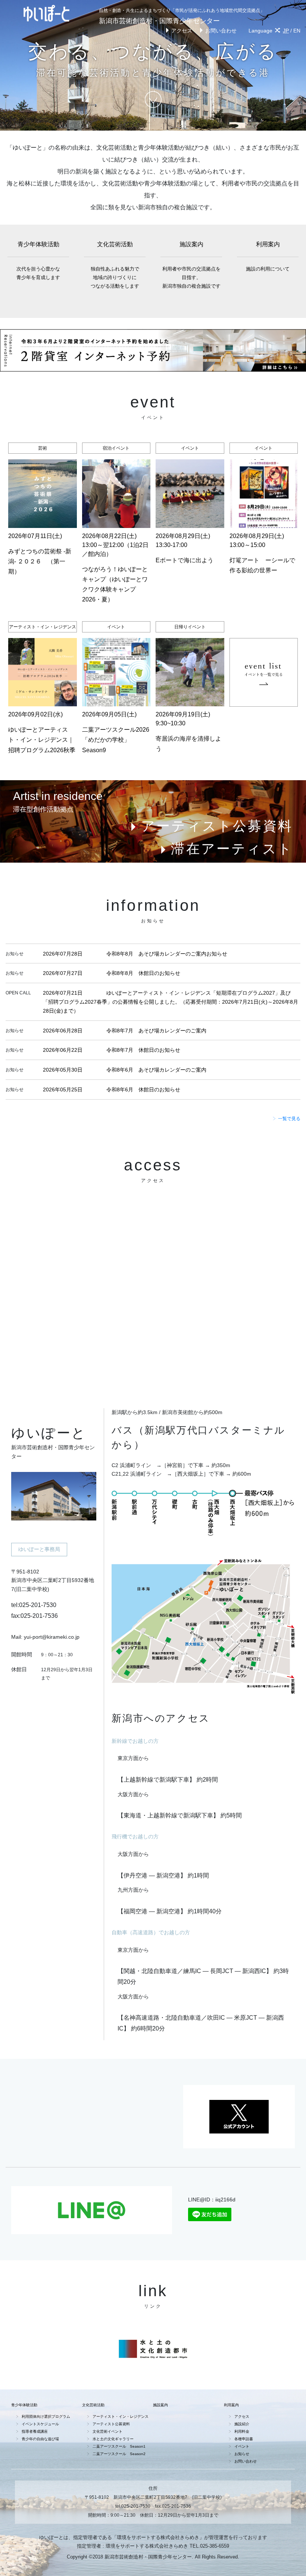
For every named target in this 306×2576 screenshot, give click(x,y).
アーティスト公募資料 (217, 826)
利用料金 (242, 2431)
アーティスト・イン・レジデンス (121, 2416)
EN (297, 31)
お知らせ (242, 2454)
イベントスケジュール (40, 2424)
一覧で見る (289, 1119)
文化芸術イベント (107, 2431)
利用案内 (268, 256)
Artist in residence (58, 796)
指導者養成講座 (35, 2431)
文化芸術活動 (115, 265)
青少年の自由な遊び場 (40, 2439)
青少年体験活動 (38, 261)
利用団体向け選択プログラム (46, 2416)
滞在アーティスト (232, 849)
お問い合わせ (221, 31)
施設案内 (191, 265)
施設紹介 (242, 2424)
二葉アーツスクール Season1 (119, 2446)
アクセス (182, 31)
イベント (242, 2446)
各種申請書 (244, 2439)
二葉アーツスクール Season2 (119, 2454)
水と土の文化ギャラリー (113, 2439)
